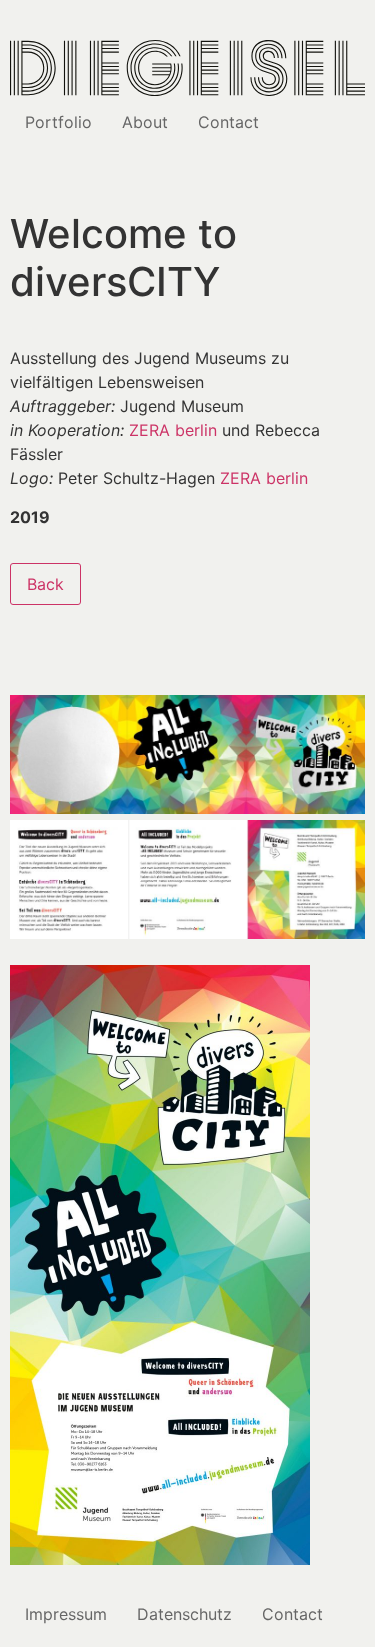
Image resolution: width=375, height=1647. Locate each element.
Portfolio (58, 122)
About (145, 122)
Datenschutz (184, 1614)
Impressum (66, 1614)
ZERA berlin (175, 430)
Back (45, 584)
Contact (228, 122)
